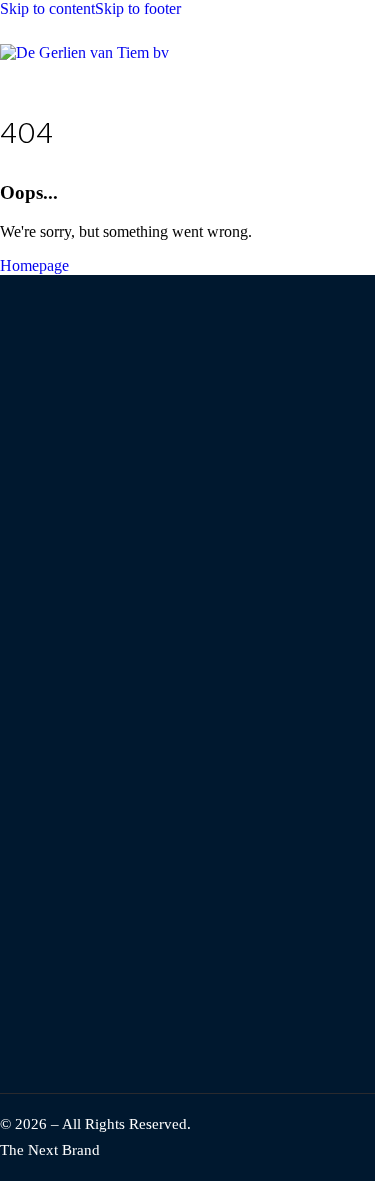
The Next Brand (50, 1150)
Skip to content (47, 8)
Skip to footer (138, 8)
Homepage (34, 265)
